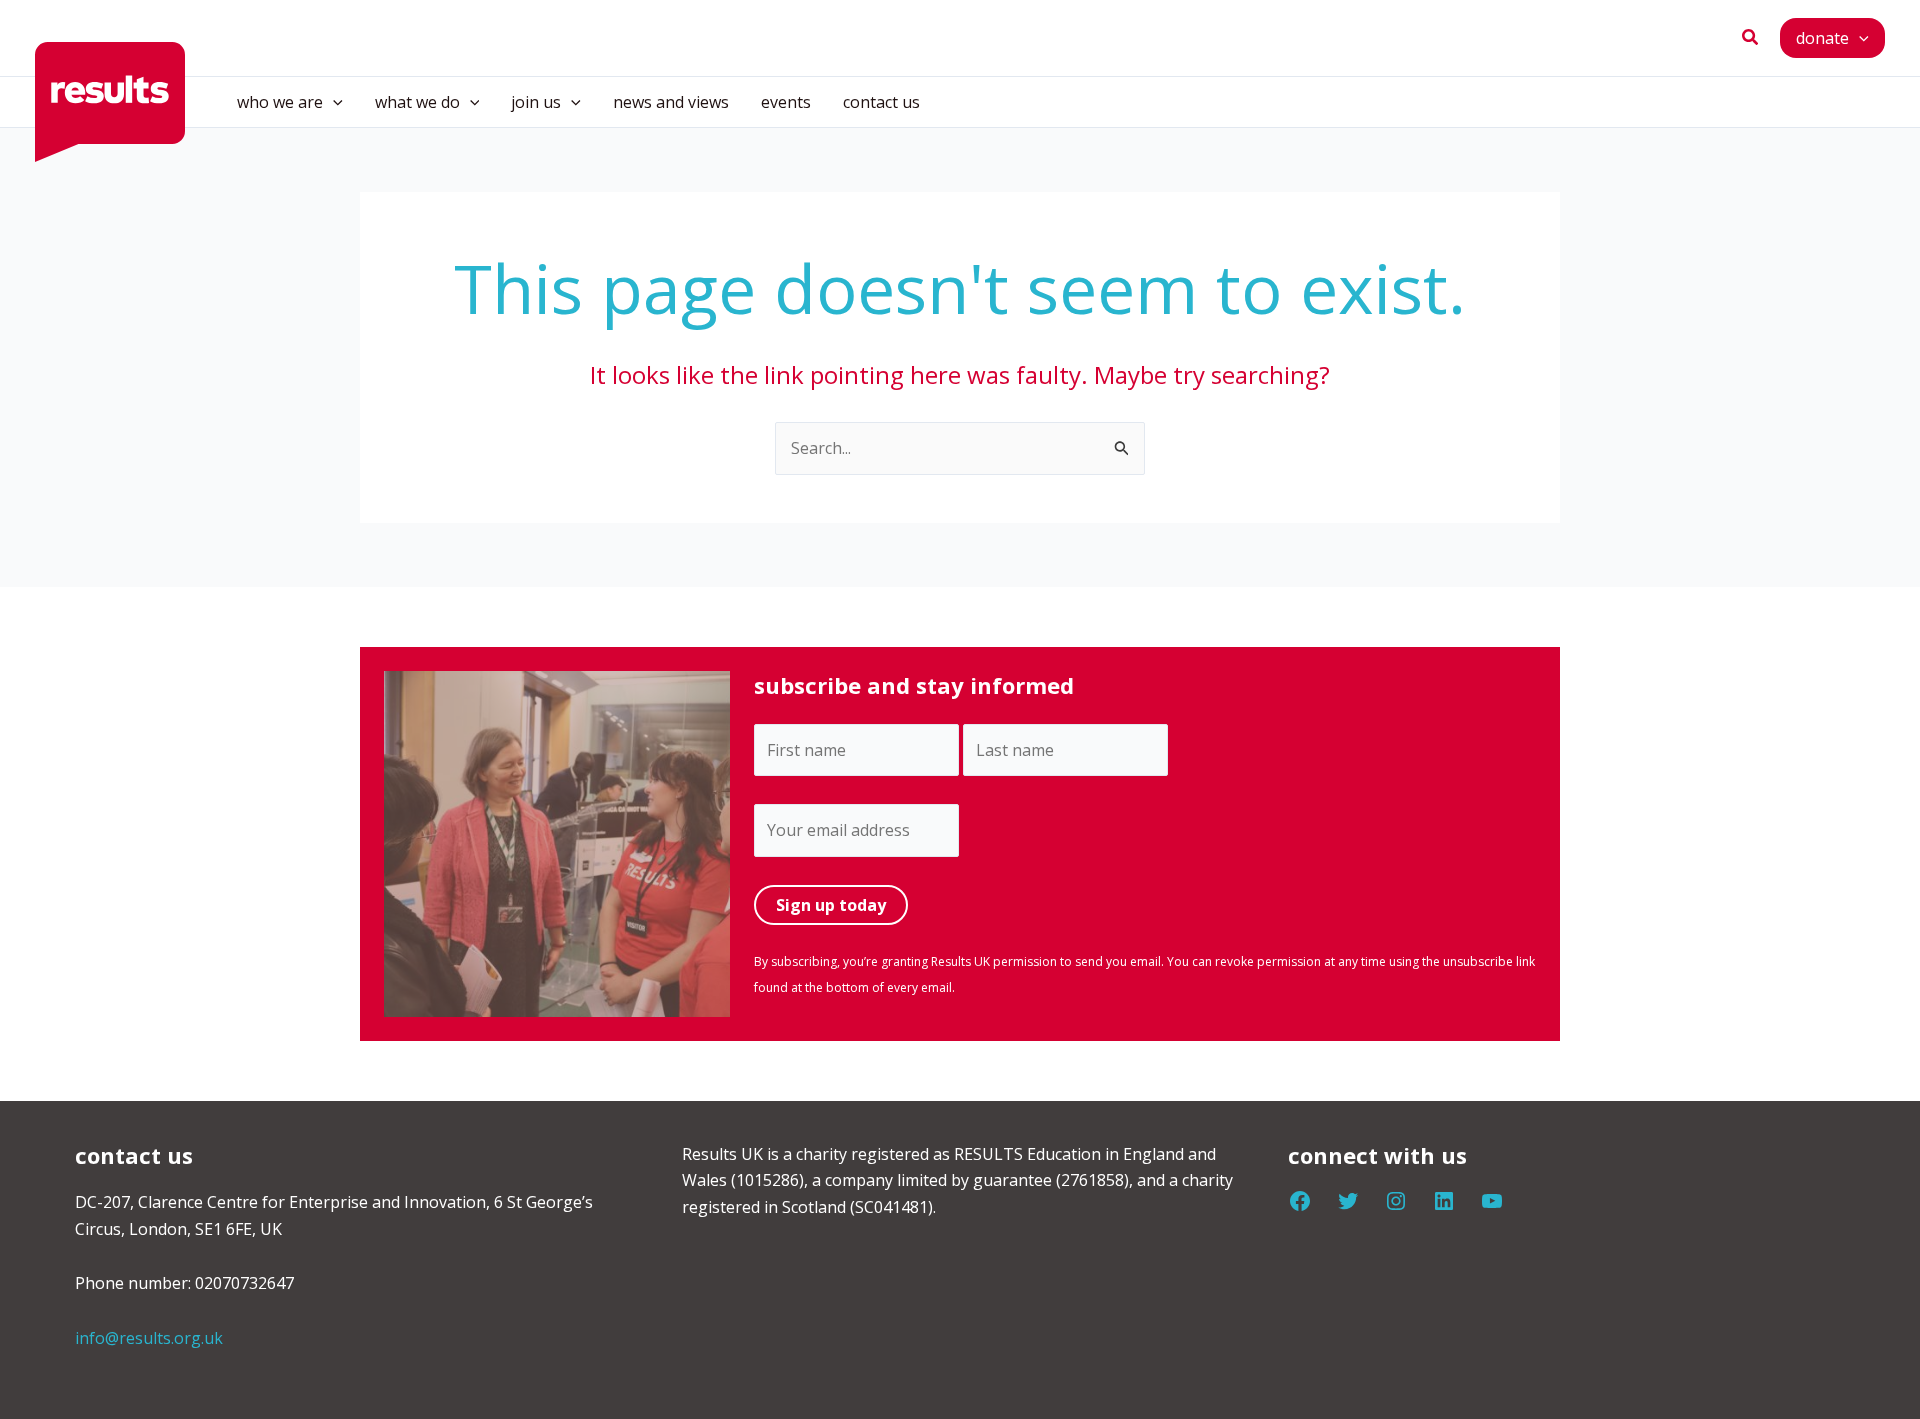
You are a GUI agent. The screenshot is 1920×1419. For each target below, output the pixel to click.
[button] (1751, 38)
